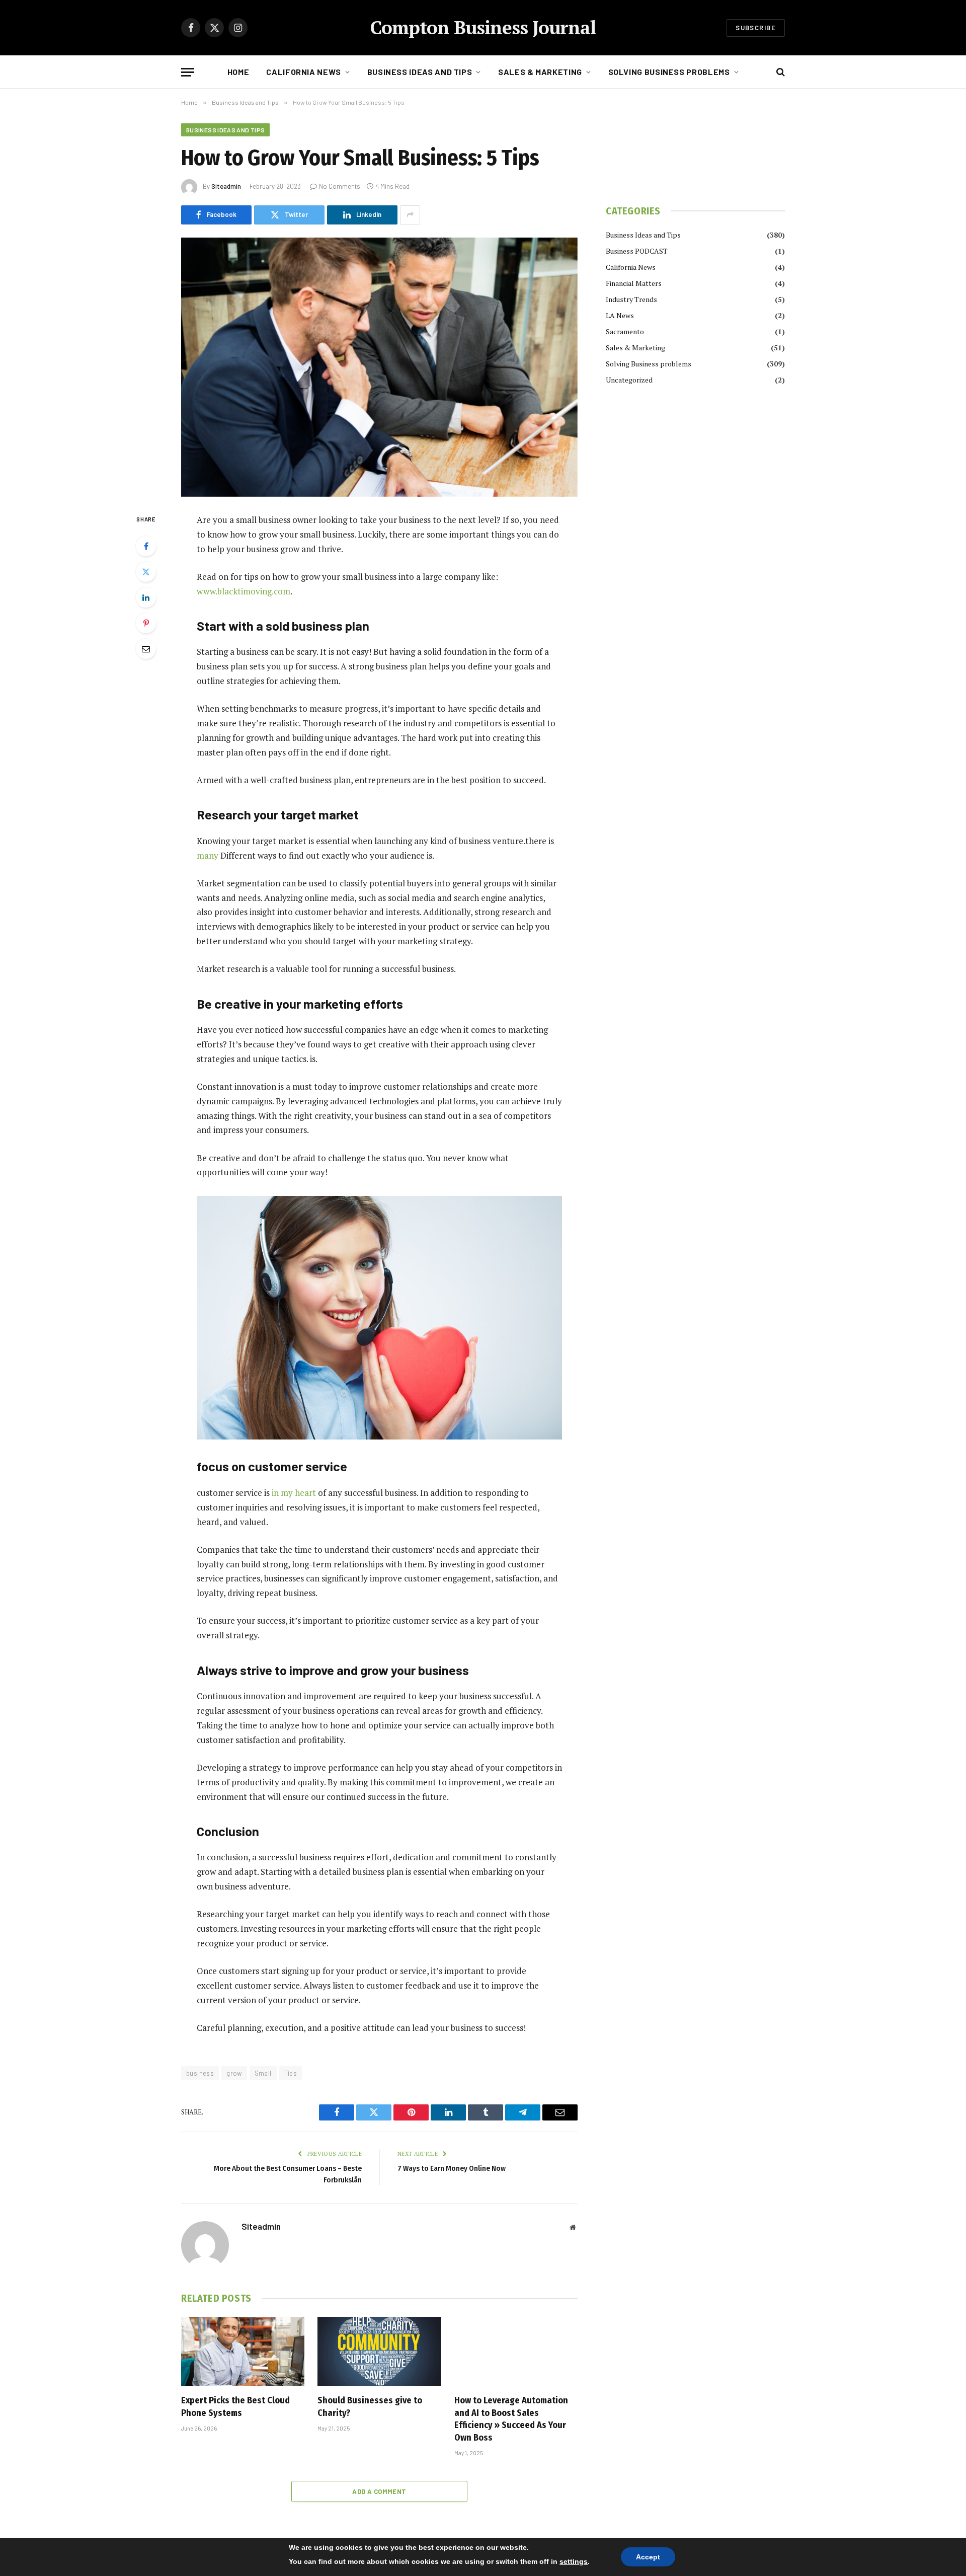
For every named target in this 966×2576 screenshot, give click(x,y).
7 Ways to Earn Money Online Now (452, 2168)
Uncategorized (629, 380)
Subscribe (756, 28)
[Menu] (188, 72)
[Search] (780, 72)
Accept (648, 2557)
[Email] (146, 649)
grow (234, 2073)
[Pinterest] (146, 623)
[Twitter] (146, 572)
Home (238, 72)
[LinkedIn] (146, 597)
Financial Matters (634, 283)
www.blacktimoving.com (244, 591)
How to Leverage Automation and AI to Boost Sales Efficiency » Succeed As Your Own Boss (511, 2419)
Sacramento (625, 331)
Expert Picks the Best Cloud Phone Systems (235, 2406)
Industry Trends (631, 299)
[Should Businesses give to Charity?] (379, 2352)
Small (263, 2073)
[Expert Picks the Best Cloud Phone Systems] (243, 2352)
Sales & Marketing (540, 72)
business (200, 2073)
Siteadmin (226, 186)
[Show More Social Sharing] (410, 215)
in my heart (294, 1493)
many (208, 855)
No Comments (340, 186)
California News (304, 72)
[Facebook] (146, 546)
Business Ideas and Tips (420, 72)
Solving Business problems (669, 72)
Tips (291, 2073)
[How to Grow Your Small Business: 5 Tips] (379, 367)
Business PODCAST (637, 251)
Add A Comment (379, 2491)
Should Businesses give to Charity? (370, 2406)
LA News (620, 315)
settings (574, 2561)
